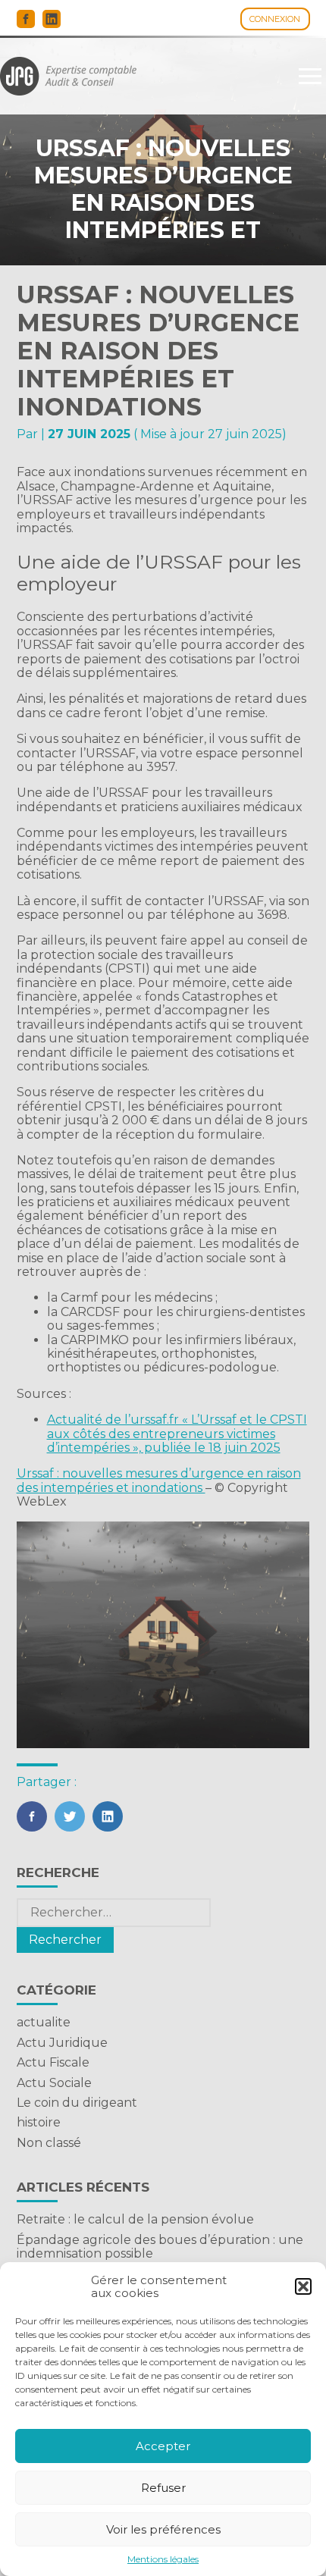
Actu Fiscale (53, 2062)
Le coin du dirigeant (77, 2103)
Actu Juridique (62, 2043)
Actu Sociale (54, 2083)
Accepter (163, 2446)
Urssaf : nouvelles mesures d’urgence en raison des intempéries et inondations (159, 1480)
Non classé (49, 2143)
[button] (303, 2286)
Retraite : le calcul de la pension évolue (135, 2219)
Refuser (163, 2488)
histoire (39, 2122)
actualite (44, 2022)
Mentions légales (163, 2559)
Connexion (275, 19)
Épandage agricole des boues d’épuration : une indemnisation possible (160, 2247)
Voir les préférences (163, 2529)
